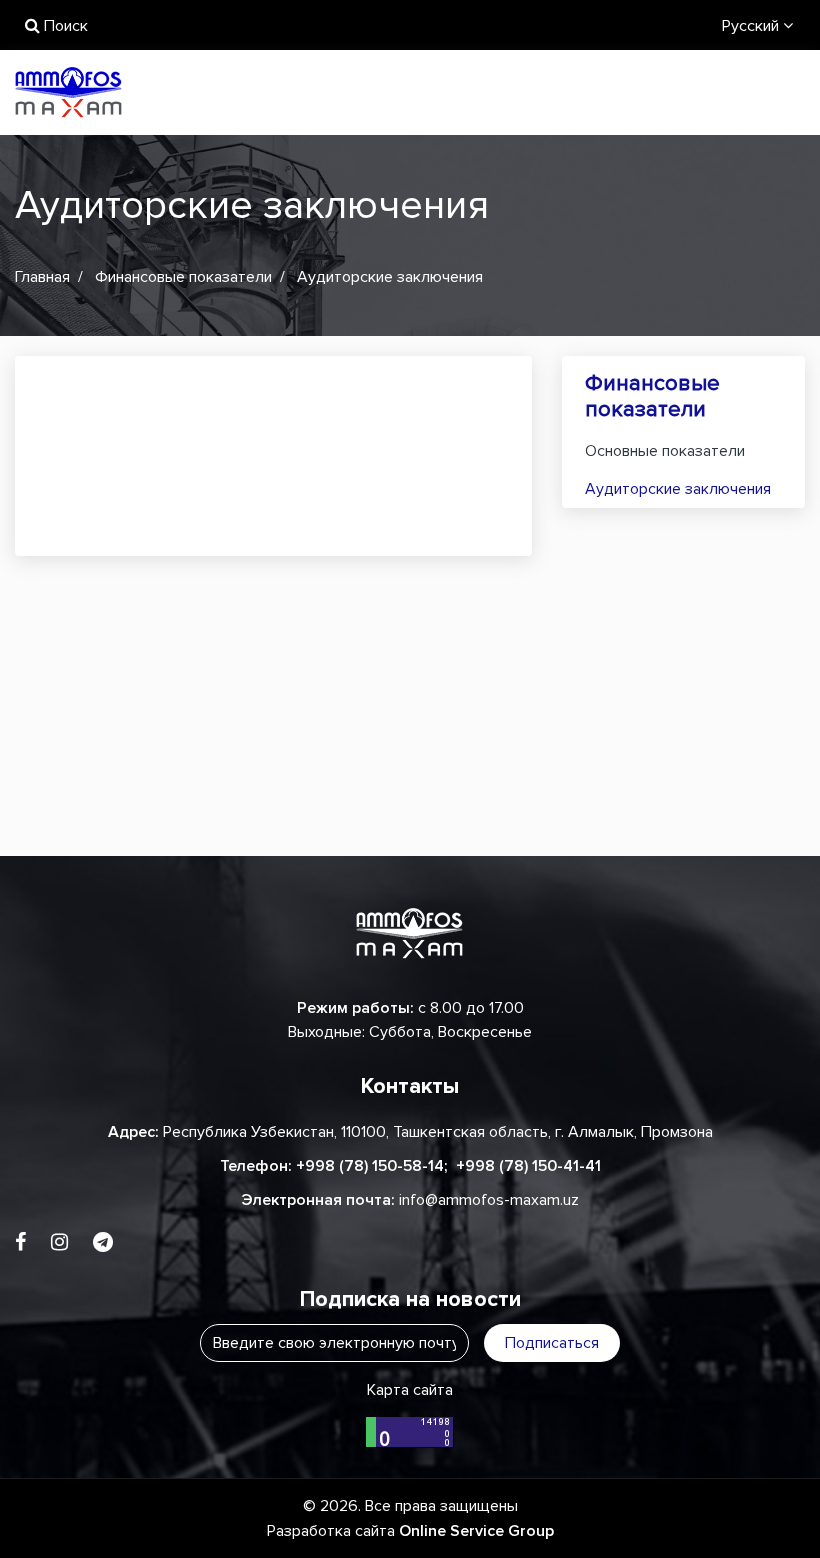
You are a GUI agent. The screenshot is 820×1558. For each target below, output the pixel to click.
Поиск (64, 26)
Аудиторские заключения (678, 489)
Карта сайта (410, 1390)
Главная (42, 277)
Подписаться (552, 1343)
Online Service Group (476, 1531)
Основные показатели (665, 451)
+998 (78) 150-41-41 (528, 1166)
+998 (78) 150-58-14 (370, 1166)
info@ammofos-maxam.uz (489, 1200)
